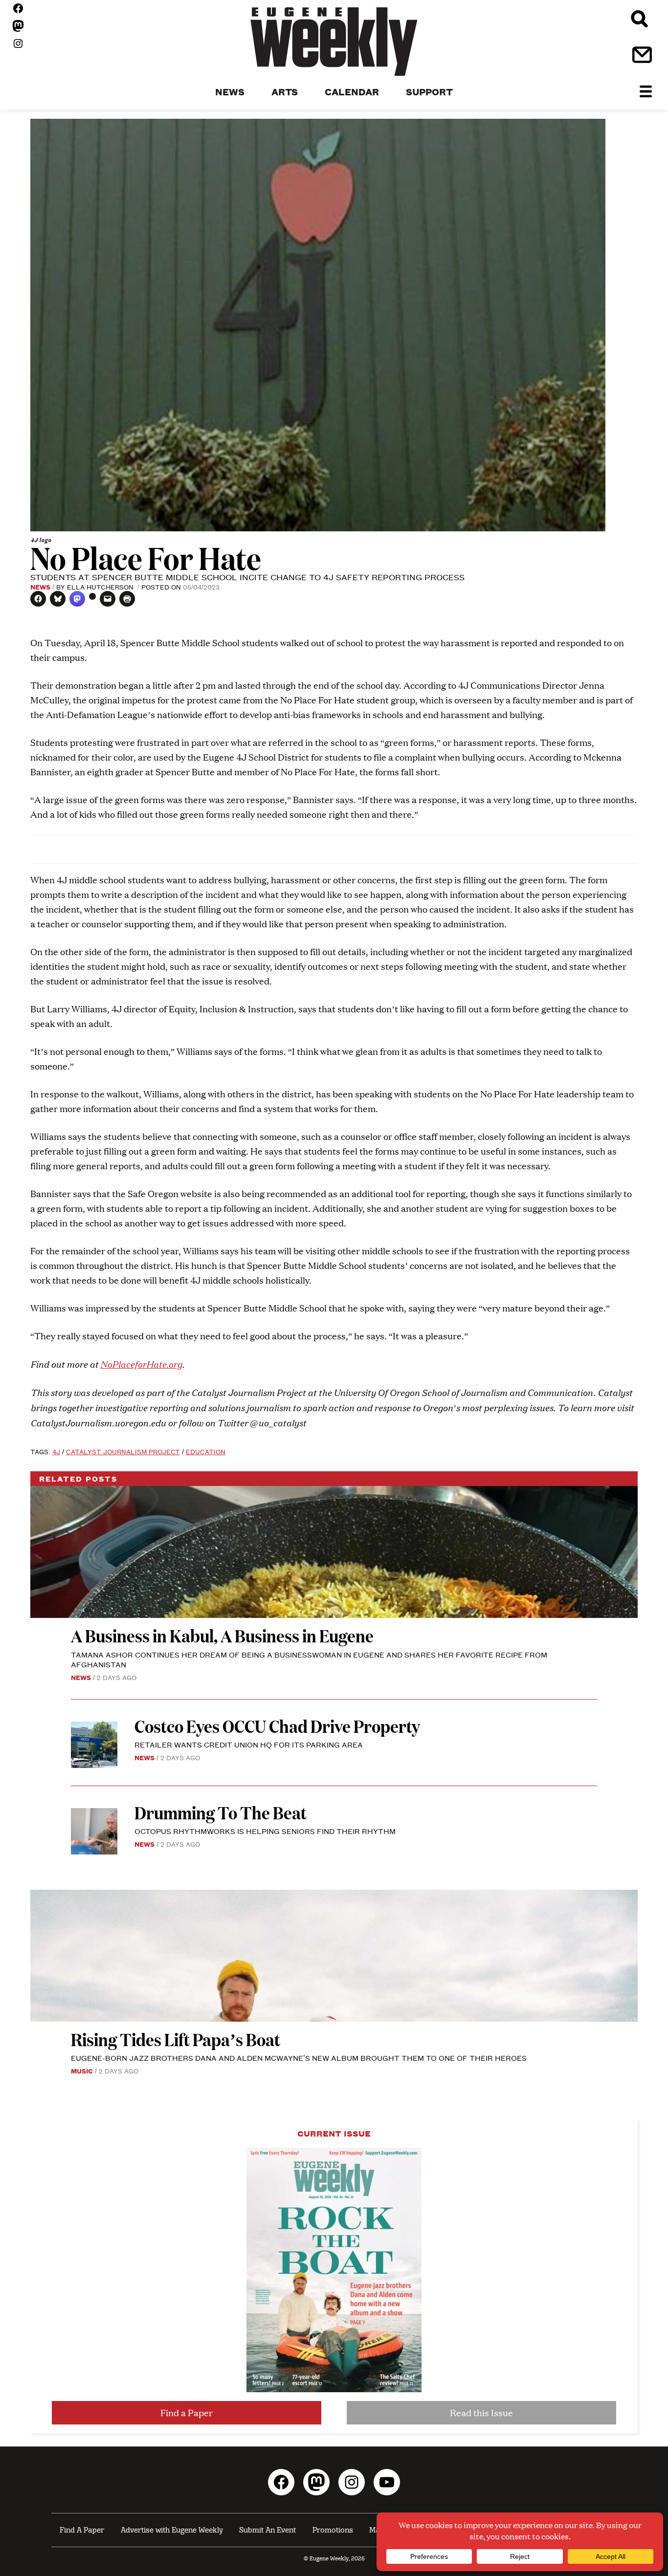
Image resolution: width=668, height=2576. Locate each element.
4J (56, 1451)
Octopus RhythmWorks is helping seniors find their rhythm (265, 1831)
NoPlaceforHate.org (141, 1364)
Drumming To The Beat (221, 1812)
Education (206, 1451)
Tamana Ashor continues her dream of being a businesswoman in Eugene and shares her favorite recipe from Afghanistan (309, 1659)
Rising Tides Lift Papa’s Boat (176, 2039)
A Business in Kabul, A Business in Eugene (222, 1635)
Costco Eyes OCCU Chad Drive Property (277, 1726)
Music (82, 2071)
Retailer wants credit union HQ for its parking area (249, 1744)
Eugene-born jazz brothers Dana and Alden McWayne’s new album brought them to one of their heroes (299, 2058)
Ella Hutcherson (101, 587)
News (40, 587)
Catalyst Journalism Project (123, 1451)
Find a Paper (187, 2412)
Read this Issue (481, 2412)
